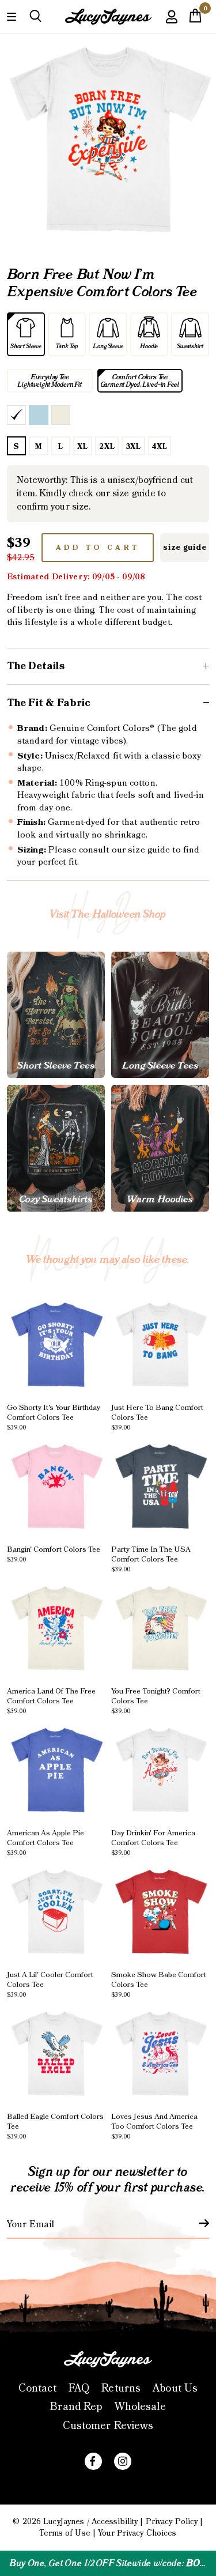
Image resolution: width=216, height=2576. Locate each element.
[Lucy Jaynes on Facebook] (93, 2461)
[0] (195, 19)
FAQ (79, 2388)
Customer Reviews (108, 2426)
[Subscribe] (197, 2223)
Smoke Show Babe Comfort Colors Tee (159, 1984)
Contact (37, 2388)
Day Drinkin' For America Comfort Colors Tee (153, 1842)
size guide (185, 548)
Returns (121, 2388)
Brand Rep (76, 2407)
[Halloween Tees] (56, 1015)
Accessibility (115, 2522)
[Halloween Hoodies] (160, 1148)
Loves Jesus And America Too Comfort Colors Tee (154, 2126)
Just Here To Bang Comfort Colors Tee (157, 1417)
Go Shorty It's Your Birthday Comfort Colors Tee (54, 1417)
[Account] (172, 25)
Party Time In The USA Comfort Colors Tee (151, 1559)
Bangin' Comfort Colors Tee (54, 1554)
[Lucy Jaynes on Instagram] (123, 2461)
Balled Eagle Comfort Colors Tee (55, 2126)
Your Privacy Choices (137, 2533)
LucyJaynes (64, 2522)
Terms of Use (65, 2533)
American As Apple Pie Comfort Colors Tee (46, 1842)
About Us (175, 2388)
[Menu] (12, 16)
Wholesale (140, 2407)
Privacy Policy (172, 2522)
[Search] (35, 16)
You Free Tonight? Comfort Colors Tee (156, 1700)
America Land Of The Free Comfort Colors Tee (51, 1700)
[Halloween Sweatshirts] (56, 1148)
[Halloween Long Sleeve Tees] (160, 1015)
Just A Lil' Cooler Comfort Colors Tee (50, 1984)
